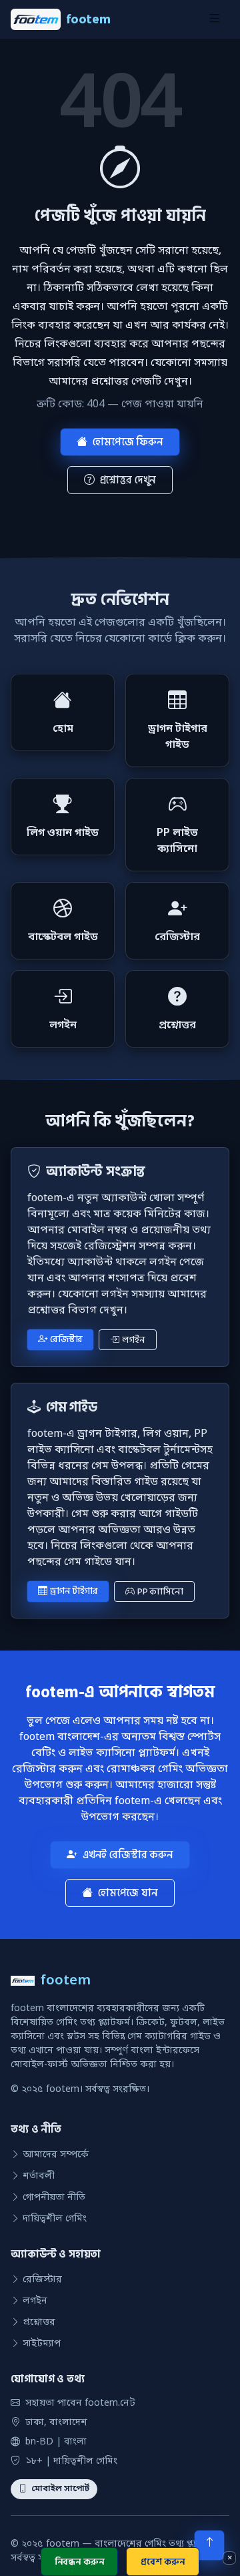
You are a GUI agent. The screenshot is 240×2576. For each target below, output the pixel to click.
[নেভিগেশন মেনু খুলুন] (214, 19)
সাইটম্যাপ (42, 2344)
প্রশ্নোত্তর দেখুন (128, 480)
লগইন (133, 1340)
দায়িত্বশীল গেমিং (55, 2219)
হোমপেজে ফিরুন (128, 442)
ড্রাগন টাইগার (74, 1591)
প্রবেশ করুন (163, 2562)
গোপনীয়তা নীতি (54, 2198)
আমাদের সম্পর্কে (56, 2155)
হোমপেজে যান (128, 1893)
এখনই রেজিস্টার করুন (128, 1855)
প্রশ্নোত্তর (39, 2323)
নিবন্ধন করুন (80, 2562)
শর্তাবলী (39, 2176)
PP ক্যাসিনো (160, 1591)
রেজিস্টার (66, 1339)
